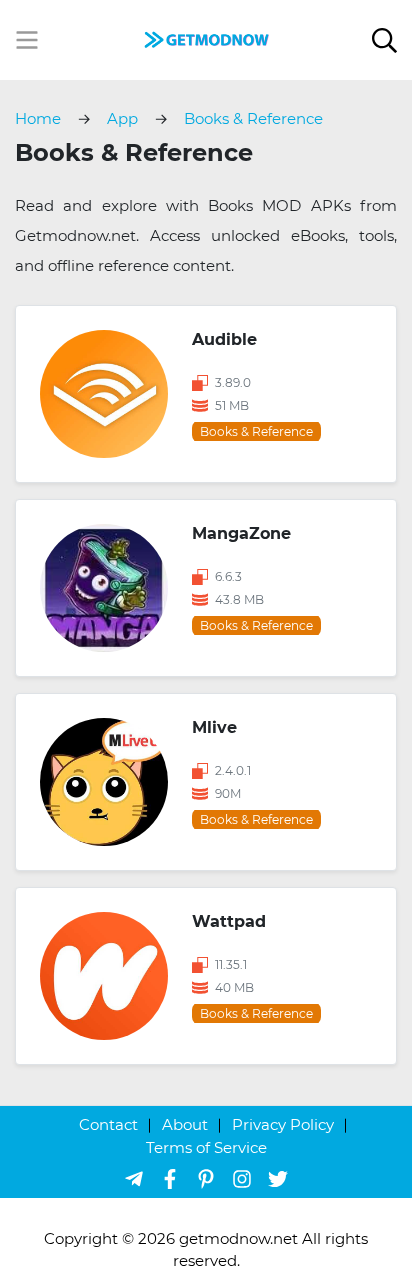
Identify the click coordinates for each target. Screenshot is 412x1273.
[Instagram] (242, 1178)
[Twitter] (278, 1178)
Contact (108, 1124)
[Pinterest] (206, 1178)
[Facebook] (170, 1178)
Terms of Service (206, 1147)
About (185, 1124)
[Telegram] (134, 1178)
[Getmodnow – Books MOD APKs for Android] (206, 38)
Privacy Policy (283, 1124)
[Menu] (27, 40)
